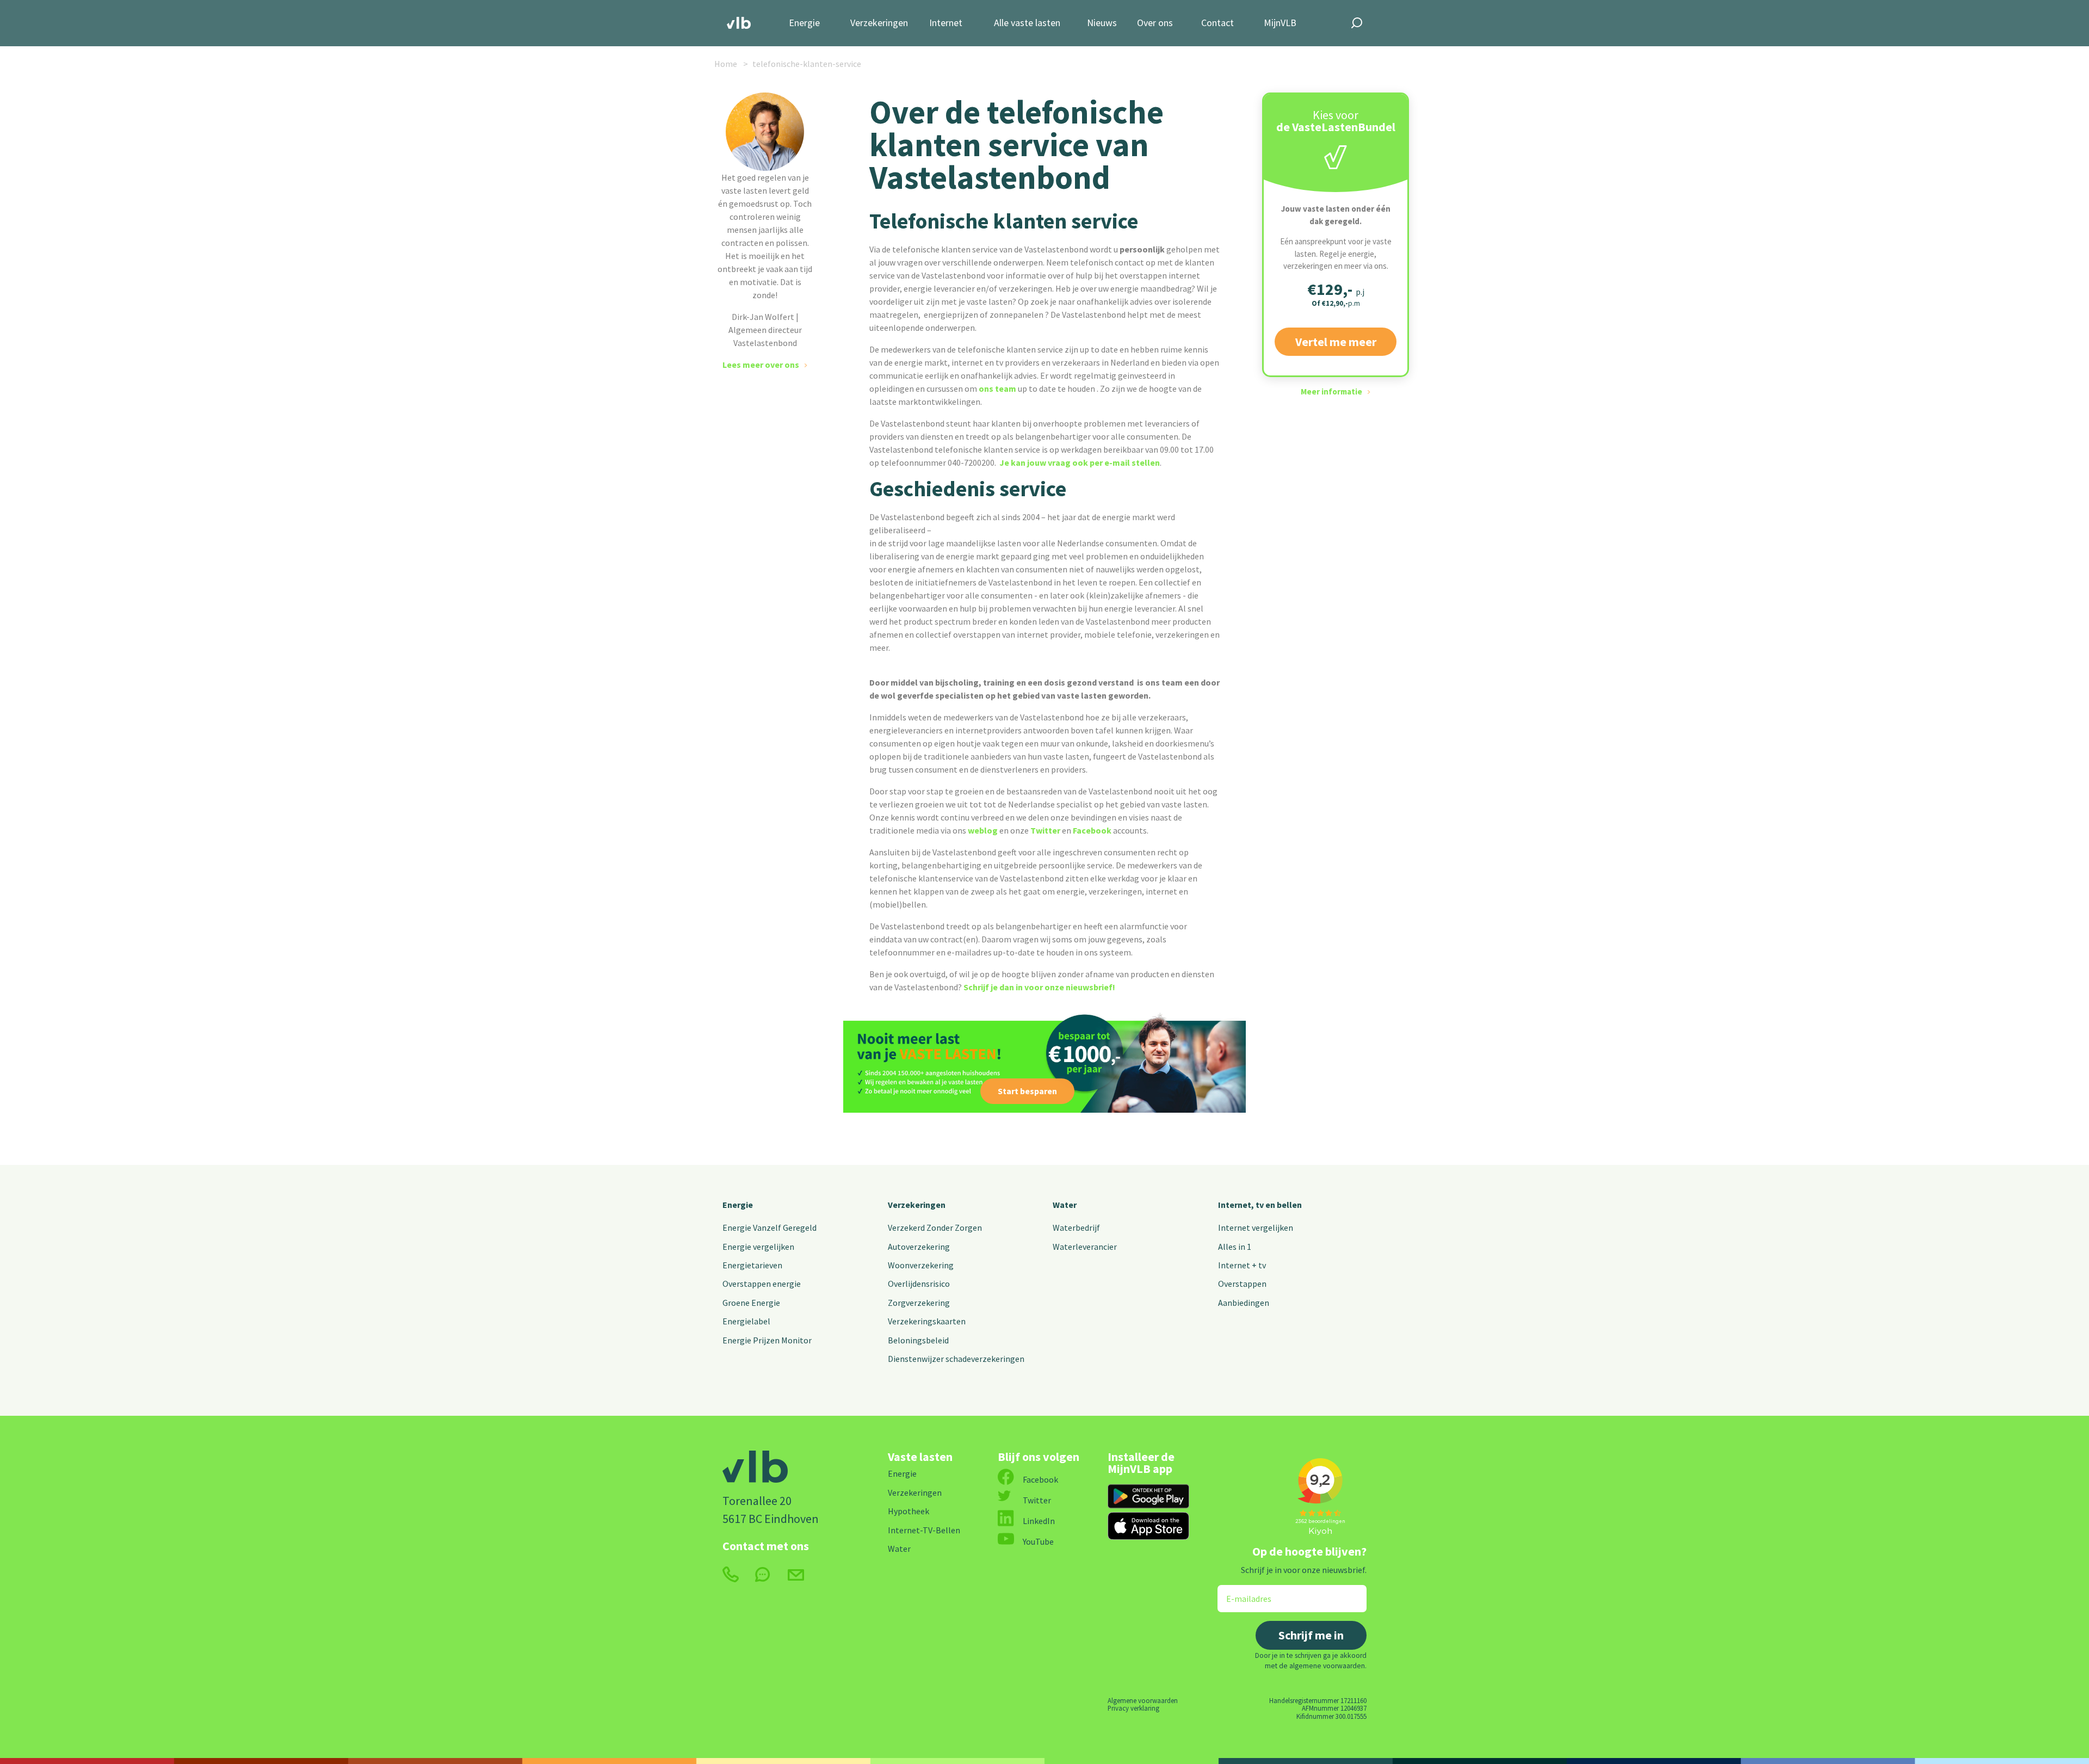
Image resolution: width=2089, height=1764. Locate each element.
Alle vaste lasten (1027, 23)
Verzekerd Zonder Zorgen (935, 1228)
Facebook (1092, 830)
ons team (997, 388)
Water (1065, 1205)
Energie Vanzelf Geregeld (770, 1228)
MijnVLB (1280, 23)
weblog (983, 830)
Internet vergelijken (1256, 1228)
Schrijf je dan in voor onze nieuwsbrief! (1039, 987)
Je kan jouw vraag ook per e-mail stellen (1079, 462)
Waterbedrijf (1076, 1228)
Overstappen (1242, 1284)
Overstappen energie (762, 1284)
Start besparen (1027, 1091)
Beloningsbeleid (918, 1340)
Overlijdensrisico (919, 1284)
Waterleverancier (1085, 1247)
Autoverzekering (919, 1247)
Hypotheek (908, 1511)
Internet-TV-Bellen (924, 1530)
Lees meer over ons (761, 365)
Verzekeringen (879, 23)
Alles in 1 (1235, 1247)
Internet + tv (1242, 1265)
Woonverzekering (921, 1265)
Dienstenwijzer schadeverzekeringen (956, 1359)
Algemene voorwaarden (1143, 1700)
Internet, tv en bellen (1260, 1205)
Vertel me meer (1336, 342)
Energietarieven (752, 1265)
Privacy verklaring (1133, 1708)
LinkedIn (1039, 1521)
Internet (946, 23)
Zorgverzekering (919, 1303)
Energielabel (746, 1321)
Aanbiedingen (1244, 1303)
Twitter (1045, 830)
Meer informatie (1331, 391)
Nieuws (1102, 23)
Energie (804, 23)
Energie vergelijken (758, 1247)
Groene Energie (751, 1303)
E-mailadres (1241, 1592)
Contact (1217, 23)
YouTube (1038, 1541)
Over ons (1155, 23)
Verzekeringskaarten (927, 1321)
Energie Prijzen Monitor (767, 1340)
